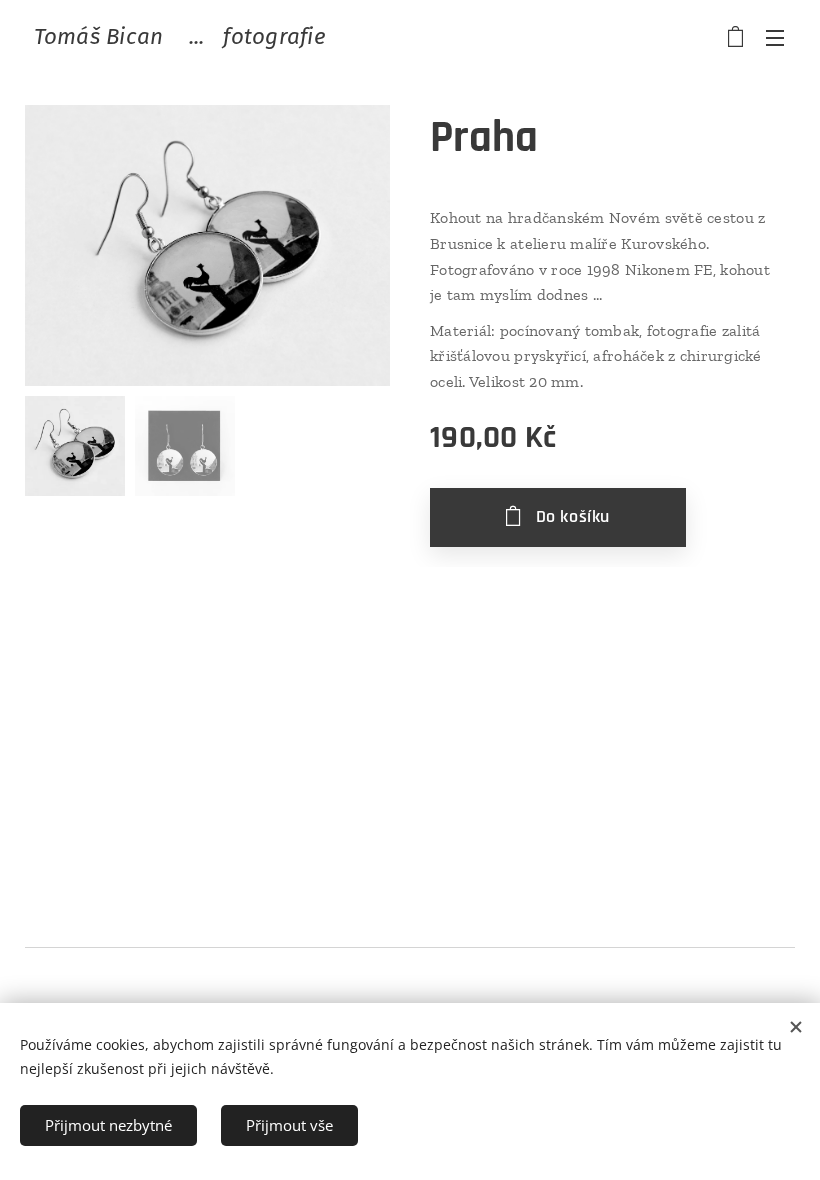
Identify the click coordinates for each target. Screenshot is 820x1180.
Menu (775, 37)
